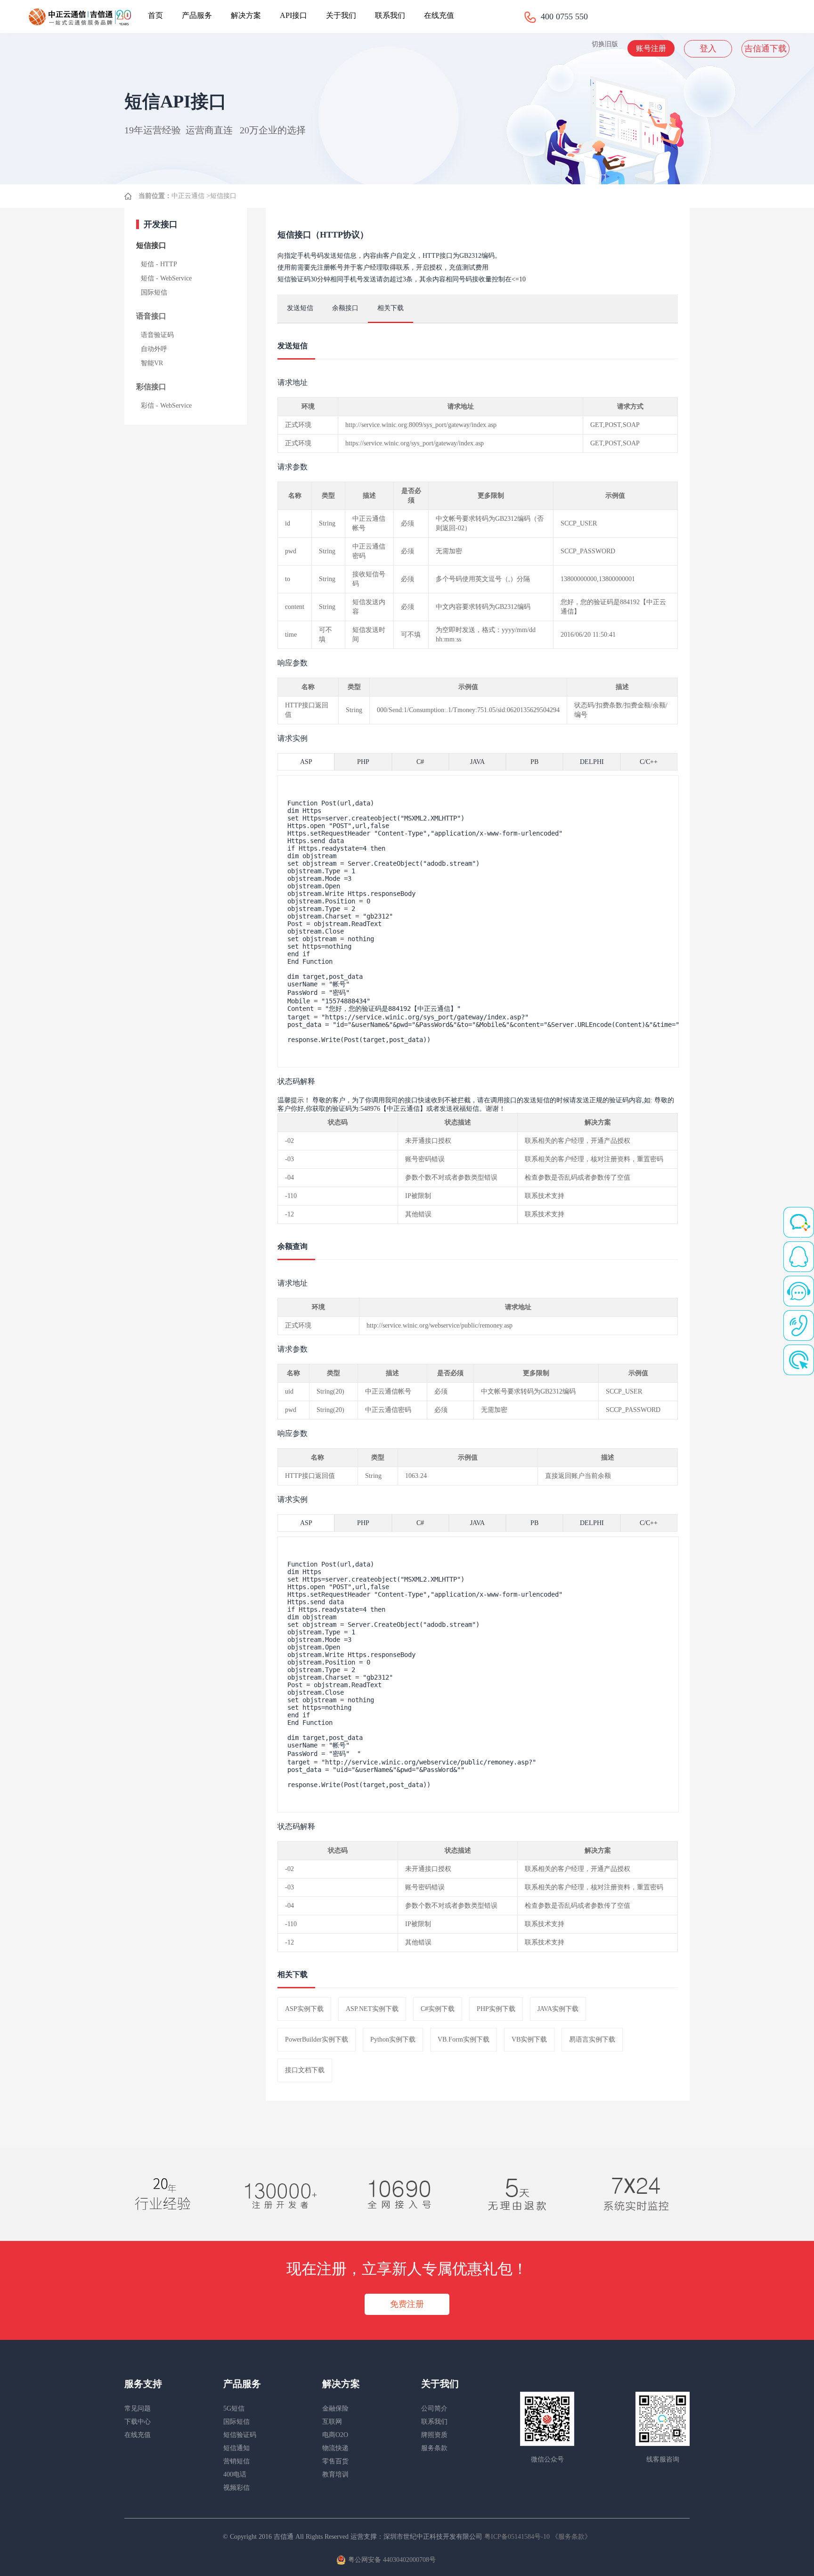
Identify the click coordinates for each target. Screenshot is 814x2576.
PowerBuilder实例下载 (317, 2039)
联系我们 (390, 15)
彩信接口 (151, 387)
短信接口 (223, 196)
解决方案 (246, 15)
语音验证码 (157, 335)
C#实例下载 (438, 2009)
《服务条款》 (571, 2537)
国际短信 (154, 292)
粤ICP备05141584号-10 (518, 2537)
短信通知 (236, 2448)
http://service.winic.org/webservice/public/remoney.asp (440, 1325)
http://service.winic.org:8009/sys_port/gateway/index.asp (421, 425)
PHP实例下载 (496, 2009)
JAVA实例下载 (558, 2009)
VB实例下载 (529, 2039)
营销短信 (236, 2461)
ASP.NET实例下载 (372, 2009)
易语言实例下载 (592, 2039)
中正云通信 (188, 196)
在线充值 (439, 15)
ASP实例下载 (304, 2009)
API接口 (293, 15)
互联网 (332, 2422)
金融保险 (335, 2408)
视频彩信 (236, 2488)
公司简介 (434, 2408)
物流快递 (335, 2448)
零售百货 (335, 2461)
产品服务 (197, 15)
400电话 (235, 2474)
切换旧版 (605, 44)
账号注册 (651, 48)
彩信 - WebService (166, 406)
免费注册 (407, 2304)
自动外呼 (154, 349)
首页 (155, 15)
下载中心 (138, 2422)
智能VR (152, 363)
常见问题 (138, 2408)
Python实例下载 (393, 2039)
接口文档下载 (305, 2070)
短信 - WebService (166, 278)
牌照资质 (434, 2435)
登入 (708, 49)
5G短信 (234, 2408)
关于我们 (341, 15)
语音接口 (151, 316)
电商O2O (335, 2435)
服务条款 (434, 2448)
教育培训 (335, 2474)
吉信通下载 (765, 49)
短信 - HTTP (159, 264)
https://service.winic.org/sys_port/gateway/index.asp (415, 443)
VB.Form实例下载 (464, 2039)
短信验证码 (240, 2435)
